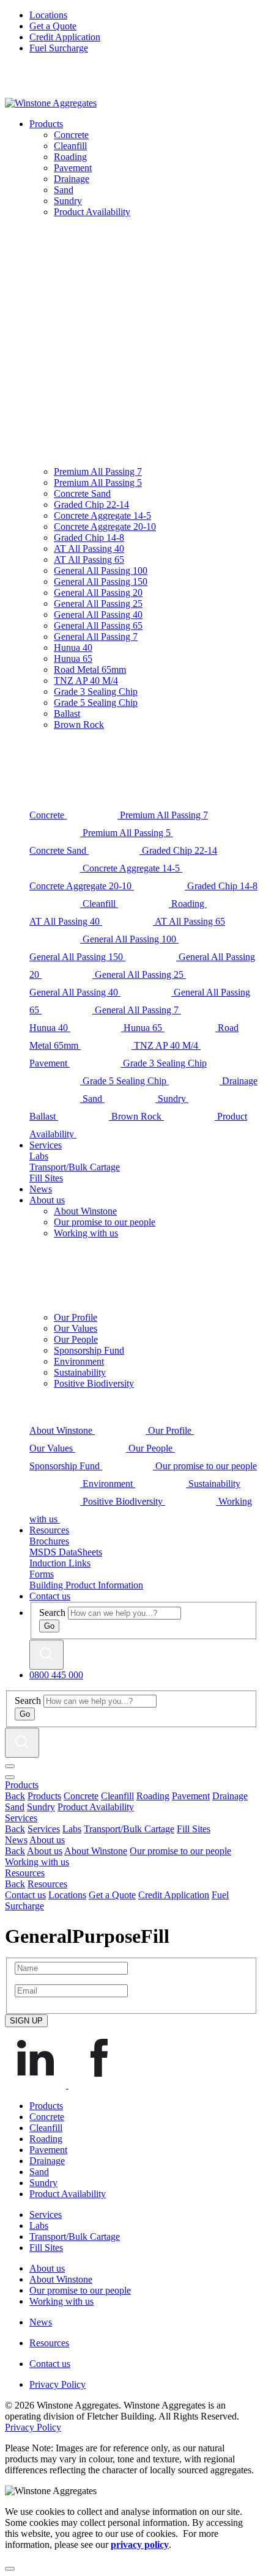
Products (46, 124)
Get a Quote (53, 26)
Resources (49, 1530)
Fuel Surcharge (59, 48)
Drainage (230, 1796)
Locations (48, 15)
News (41, 1189)
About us (47, 1200)
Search (52, 1613)
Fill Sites (194, 1829)
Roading (153, 1796)
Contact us (50, 1596)
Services (46, 1145)
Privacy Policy (57, 2384)
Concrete (81, 1796)
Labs (72, 1829)
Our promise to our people (180, 1851)
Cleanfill (117, 1796)
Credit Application (65, 37)
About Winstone (96, 1851)
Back (15, 1796)
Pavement (191, 1796)
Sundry (41, 1807)
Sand (15, 1807)
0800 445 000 (56, 1675)
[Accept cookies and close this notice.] (10, 2569)
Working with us (37, 1862)
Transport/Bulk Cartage (129, 1829)
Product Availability (96, 1807)
